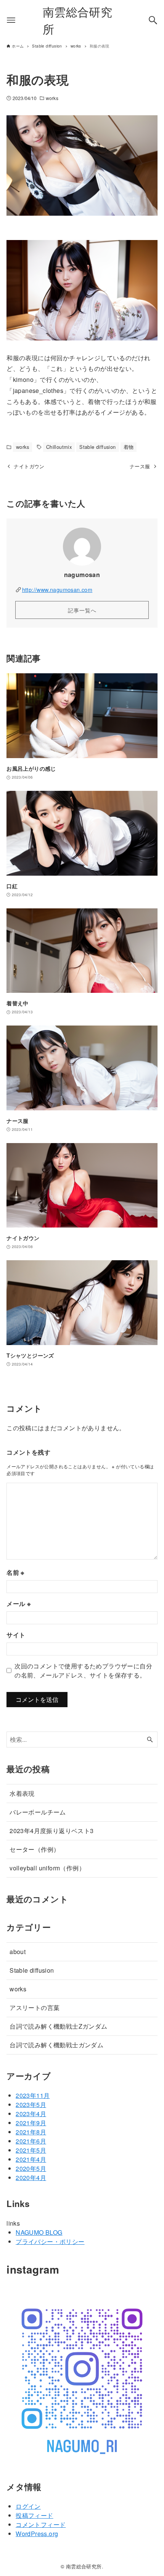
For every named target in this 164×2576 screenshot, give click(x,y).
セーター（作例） (35, 1849)
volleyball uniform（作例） (47, 1868)
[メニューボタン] (11, 20)
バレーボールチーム (38, 1812)
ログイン (28, 2506)
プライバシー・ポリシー (50, 2241)
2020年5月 (31, 2168)
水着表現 (22, 1793)
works (52, 98)
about (18, 1952)
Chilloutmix (59, 447)
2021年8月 (31, 2132)
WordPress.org (37, 2534)
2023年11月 (33, 2095)
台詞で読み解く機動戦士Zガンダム (58, 2026)
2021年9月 (31, 2123)
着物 (129, 447)
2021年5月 (31, 2150)
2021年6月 (31, 2141)
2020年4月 (31, 2178)
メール (18, 1604)
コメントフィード (41, 2524)
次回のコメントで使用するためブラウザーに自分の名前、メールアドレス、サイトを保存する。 (83, 1670)
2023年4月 (31, 2114)
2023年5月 (31, 2105)
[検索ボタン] (153, 20)
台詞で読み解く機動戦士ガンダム (56, 2045)
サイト (16, 1635)
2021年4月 (31, 2159)
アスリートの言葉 (35, 2008)
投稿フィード (34, 2515)
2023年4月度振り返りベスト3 (51, 1831)
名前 (15, 1572)
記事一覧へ (82, 610)
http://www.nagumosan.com (57, 589)
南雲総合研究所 (77, 20)
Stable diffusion (97, 447)
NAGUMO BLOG (39, 2232)
